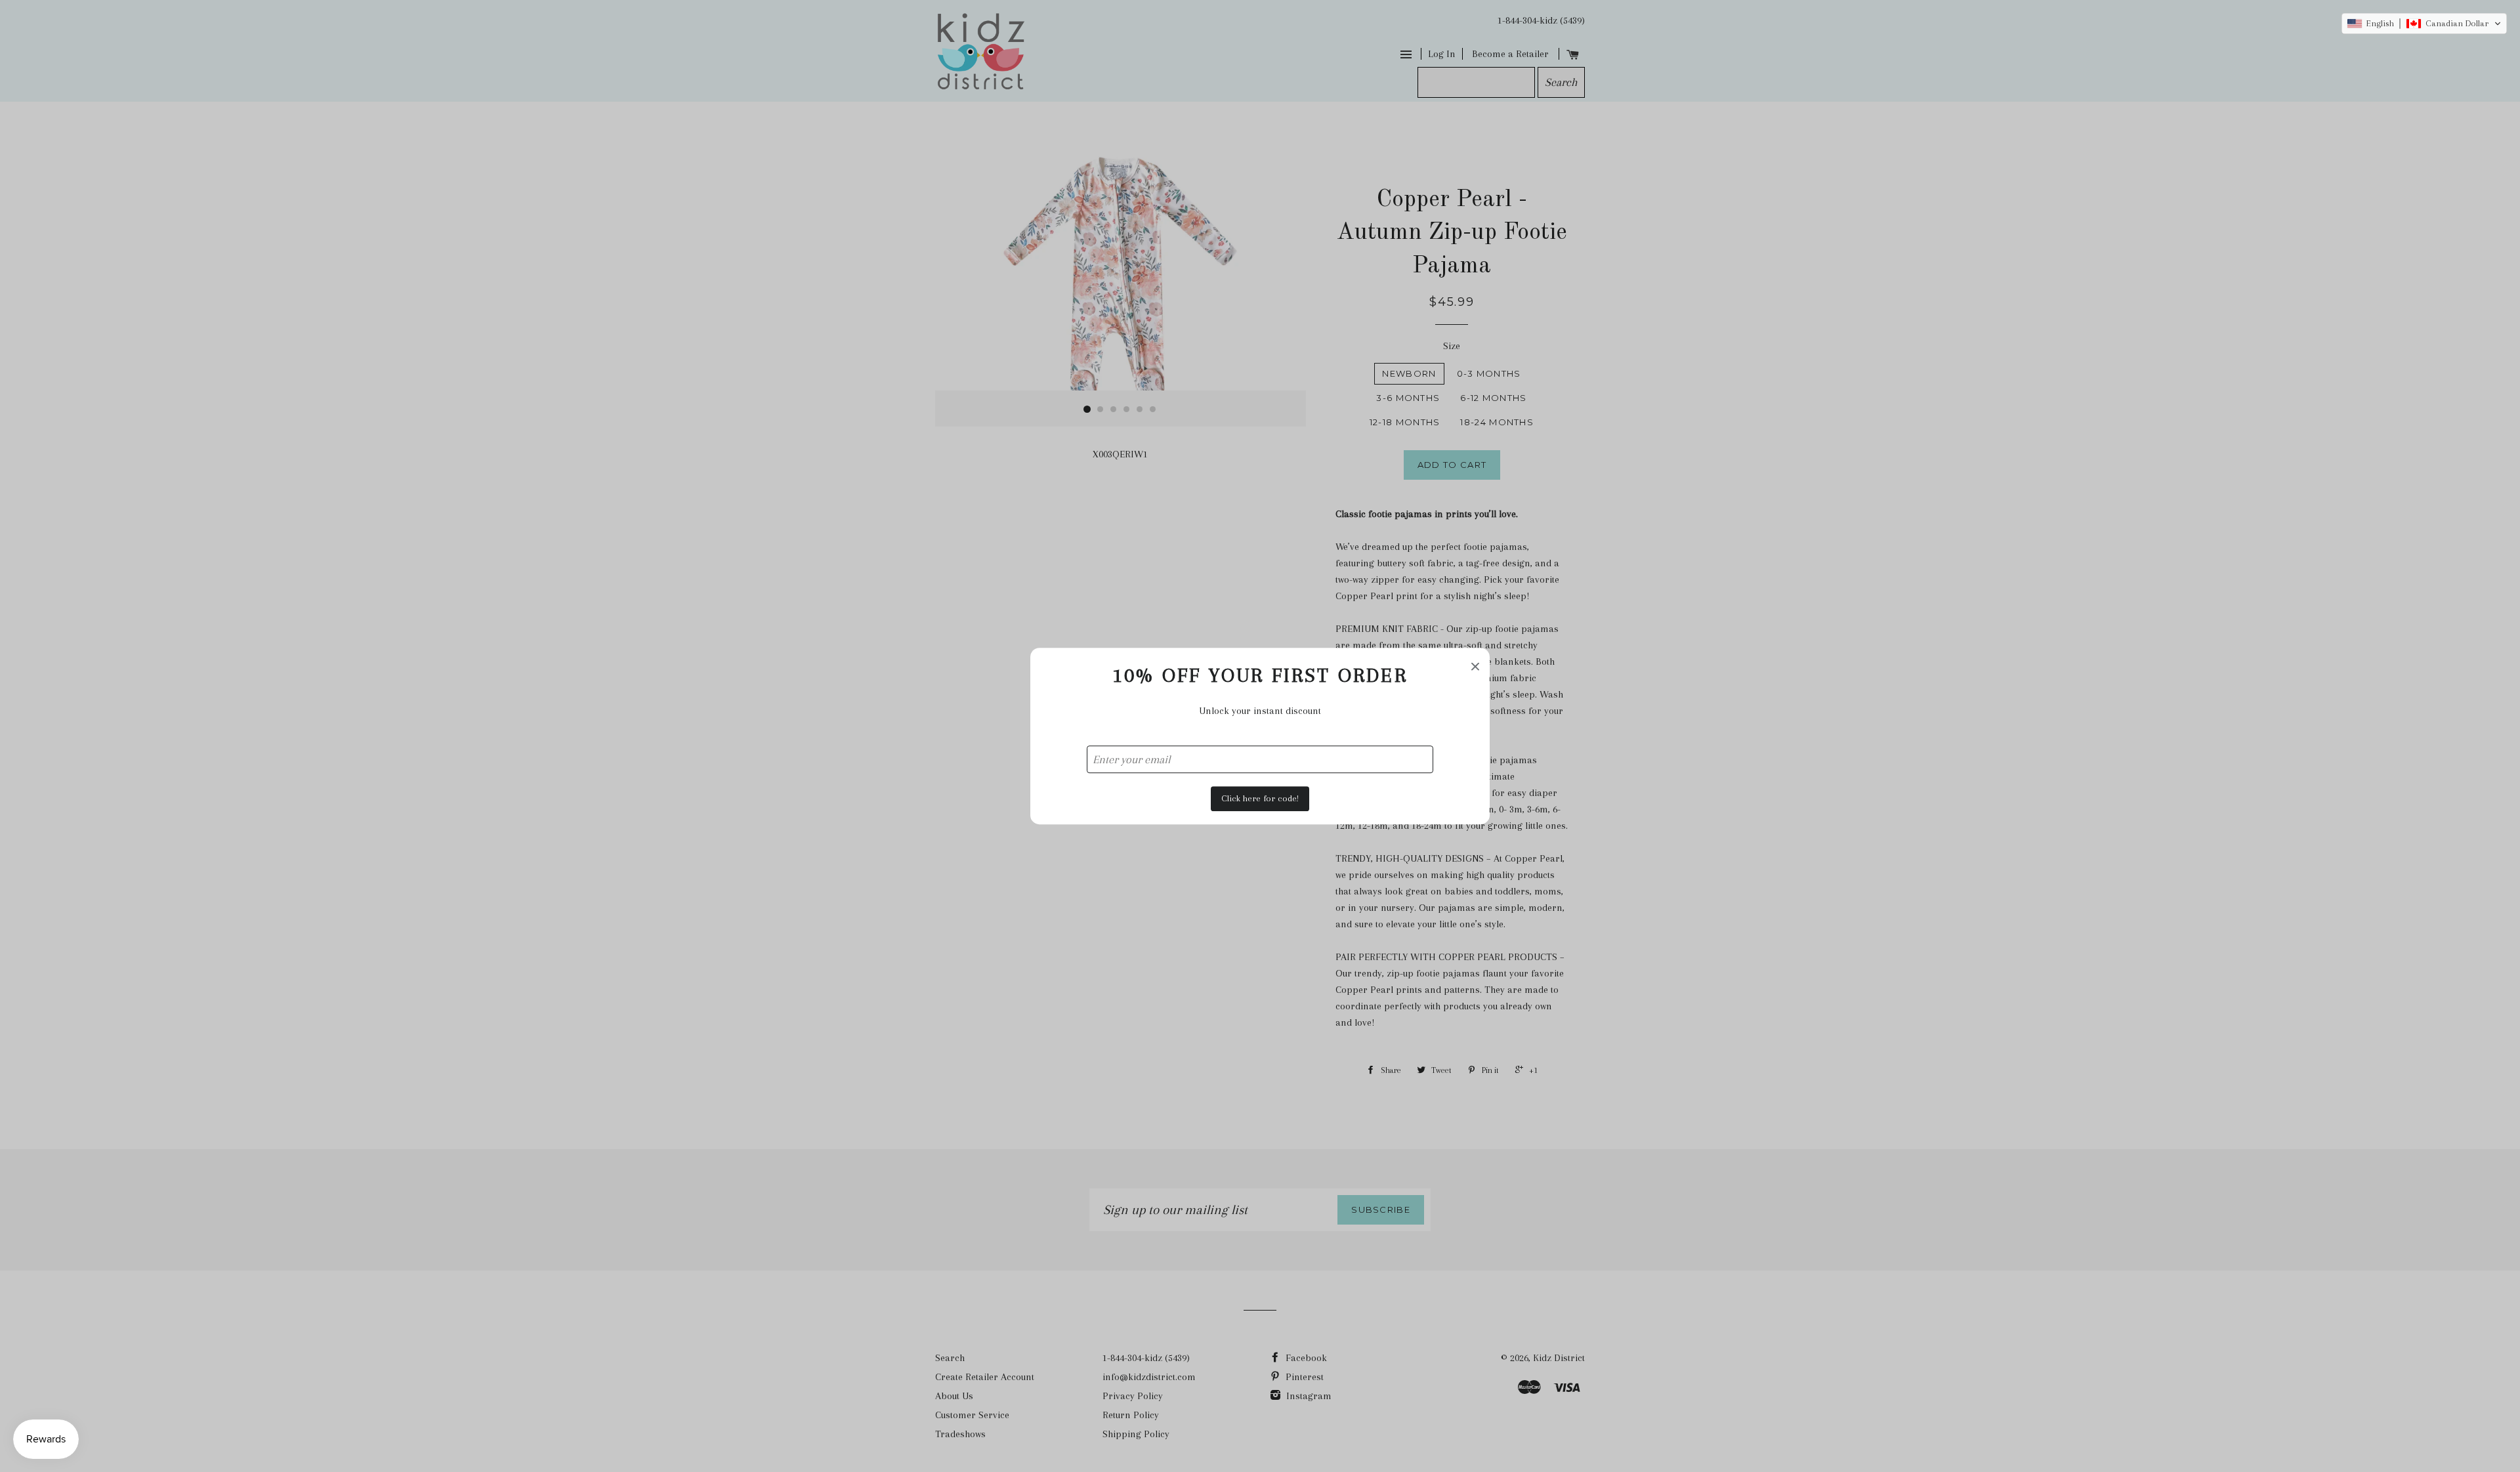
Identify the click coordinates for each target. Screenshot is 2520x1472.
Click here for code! (1260, 798)
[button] (2424, 24)
